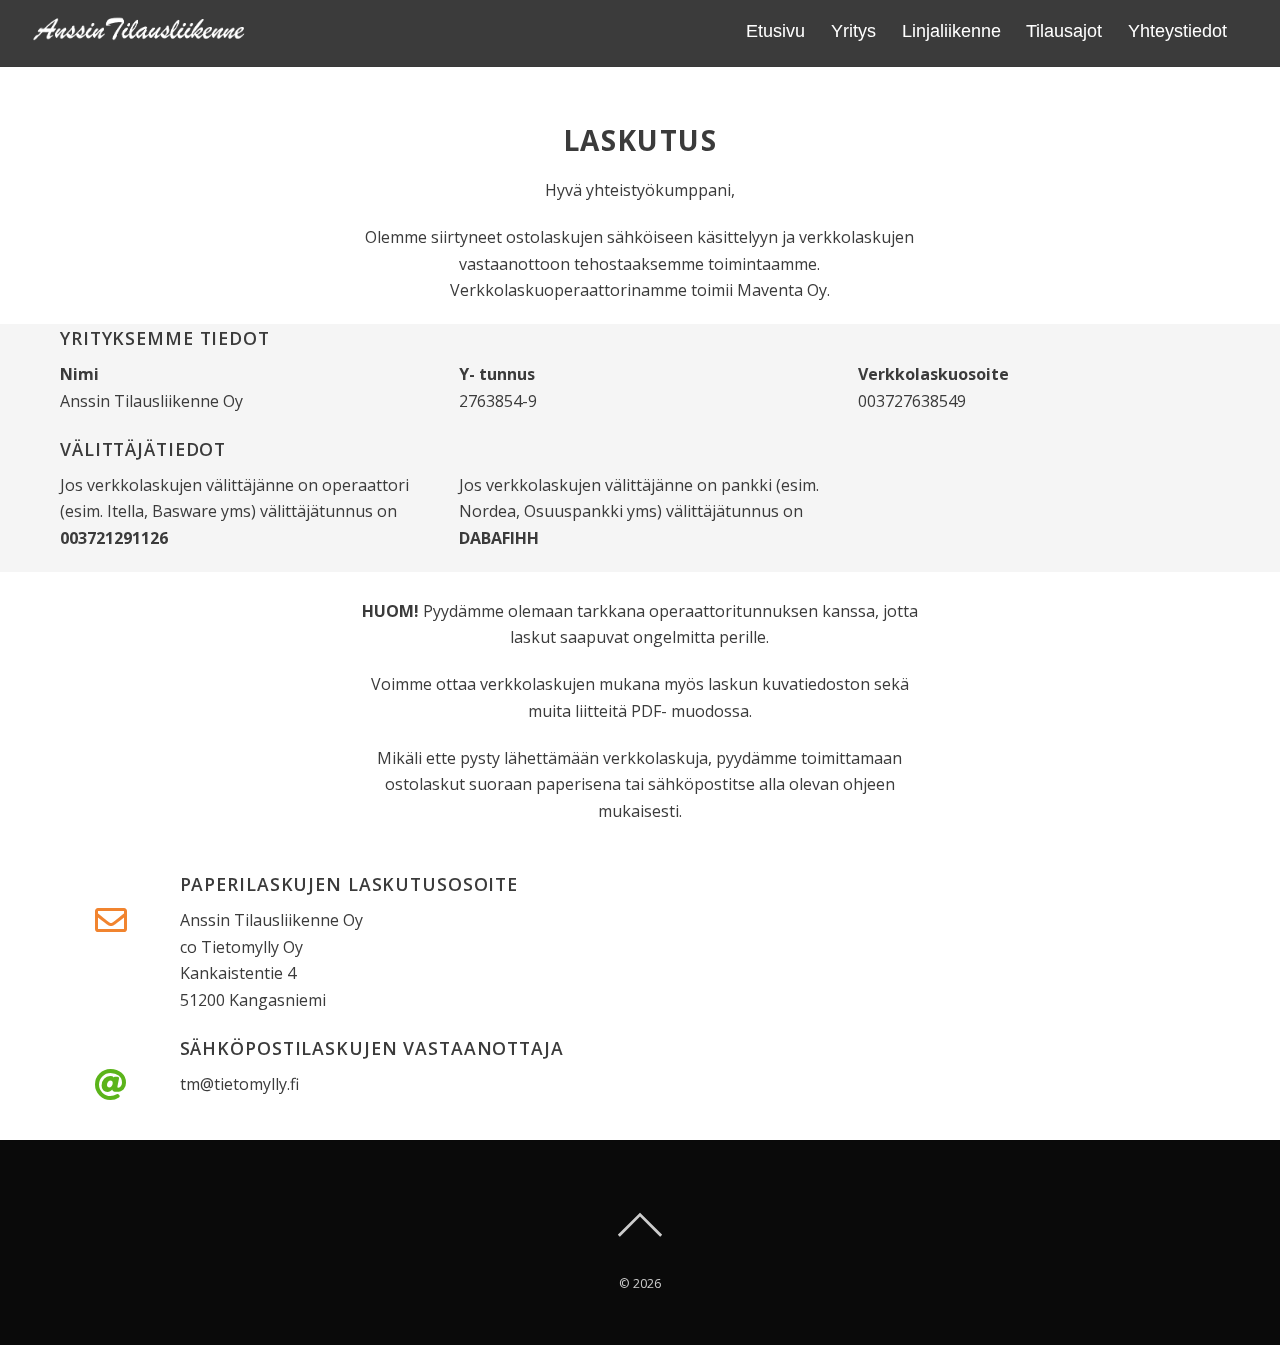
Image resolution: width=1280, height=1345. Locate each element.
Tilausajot (1064, 31)
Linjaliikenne (951, 31)
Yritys (853, 31)
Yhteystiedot (1177, 31)
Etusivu (775, 31)
